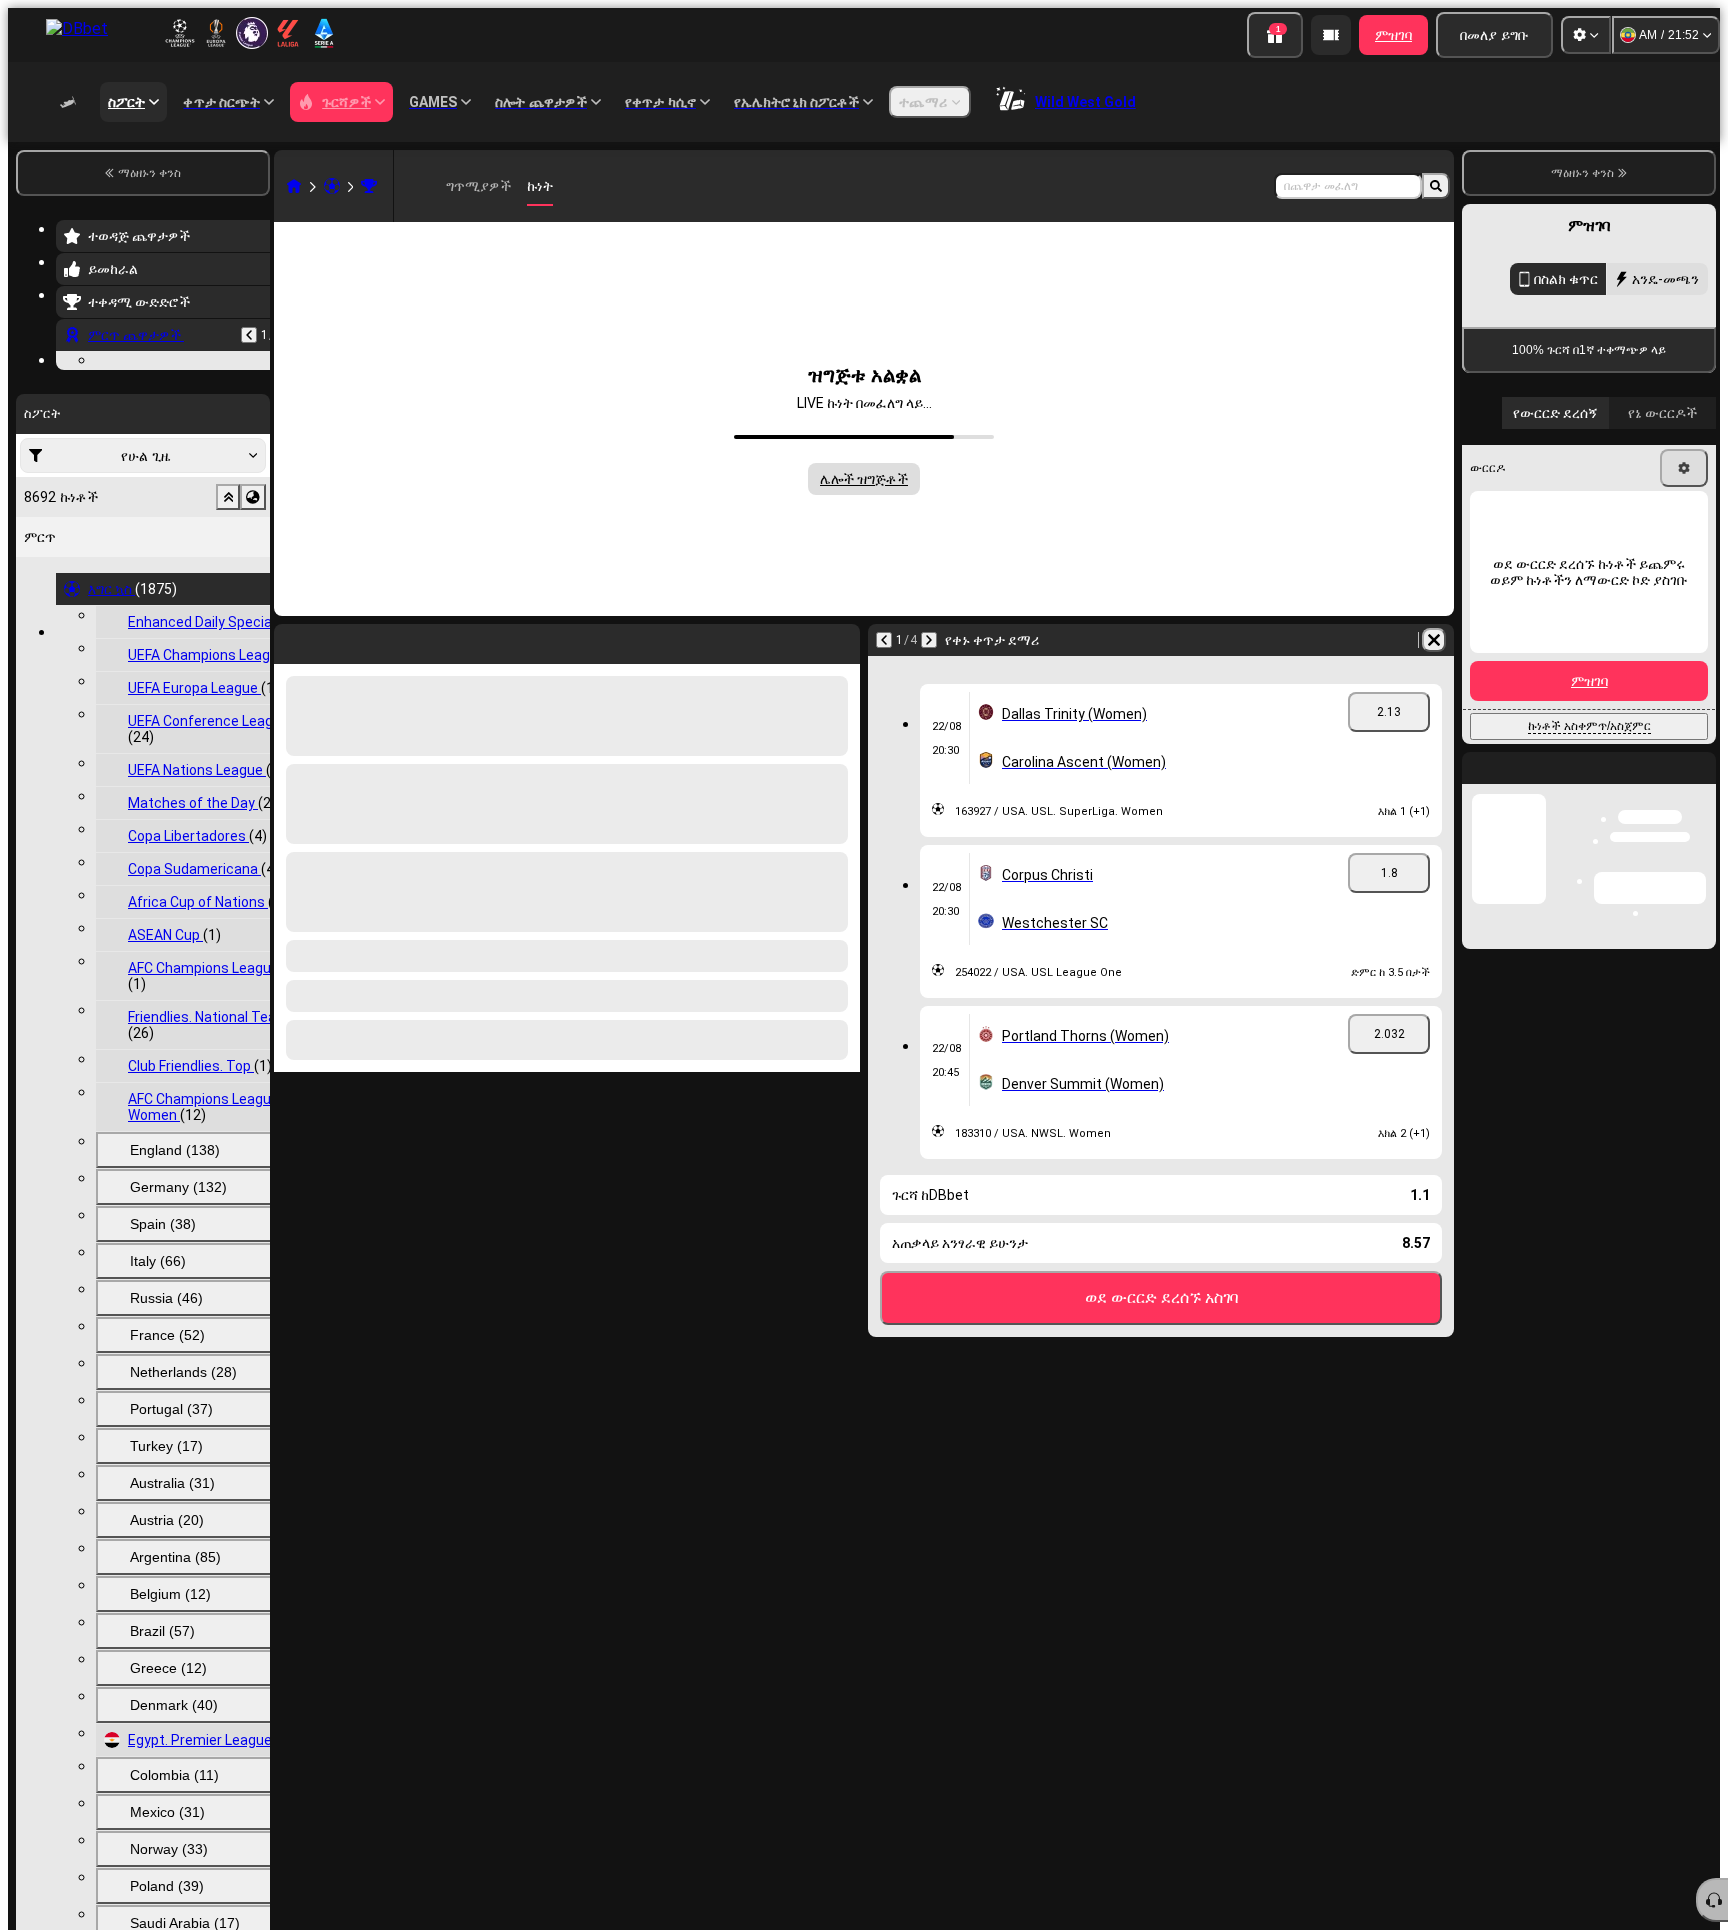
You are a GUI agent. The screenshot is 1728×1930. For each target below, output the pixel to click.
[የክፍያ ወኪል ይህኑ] (1331, 35)
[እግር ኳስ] (332, 186)
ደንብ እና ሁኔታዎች (1666, 788)
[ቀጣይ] (929, 640)
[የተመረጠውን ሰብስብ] (228, 620)
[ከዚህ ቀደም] (249, 335)
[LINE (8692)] (294, 186)
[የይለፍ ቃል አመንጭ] (1624, 694)
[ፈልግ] (1436, 186)
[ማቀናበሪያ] (1586, 35)
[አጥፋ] (1434, 640)
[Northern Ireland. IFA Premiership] (369, 186)
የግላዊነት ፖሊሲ (1538, 800)
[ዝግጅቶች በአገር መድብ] (253, 620)
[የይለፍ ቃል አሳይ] (1680, 694)
